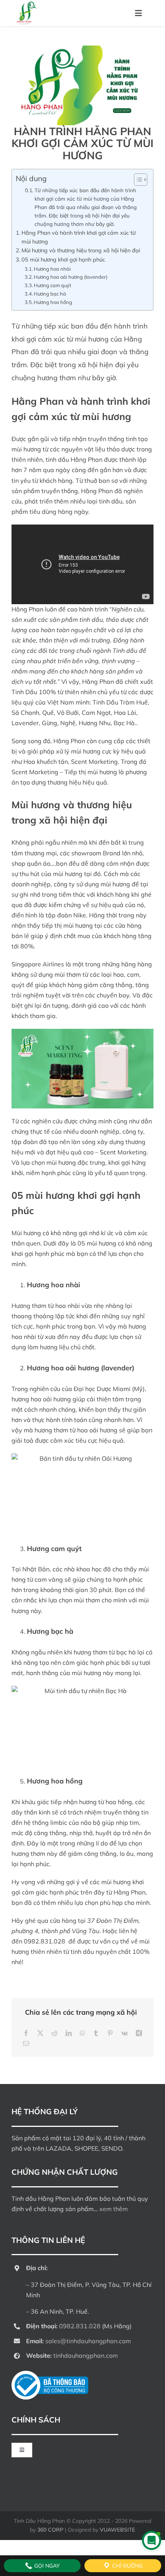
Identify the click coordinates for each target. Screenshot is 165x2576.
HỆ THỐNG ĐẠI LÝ (45, 2111)
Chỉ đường (127, 2566)
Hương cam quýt (53, 285)
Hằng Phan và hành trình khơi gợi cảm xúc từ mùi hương (78, 237)
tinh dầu (111, 501)
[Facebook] (26, 2033)
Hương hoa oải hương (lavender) (71, 277)
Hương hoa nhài (52, 269)
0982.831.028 (45, 1941)
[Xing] (139, 2033)
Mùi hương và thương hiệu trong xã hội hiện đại (81, 250)
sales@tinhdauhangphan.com (88, 2341)
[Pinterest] (110, 2033)
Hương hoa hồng (53, 302)
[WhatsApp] (82, 2033)
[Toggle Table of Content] (137, 180)
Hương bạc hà (50, 294)
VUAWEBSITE (117, 2530)
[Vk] (125, 2033)
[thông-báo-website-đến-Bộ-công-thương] (50, 2374)
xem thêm (114, 2209)
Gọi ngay (46, 2566)
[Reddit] (54, 2033)
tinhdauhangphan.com (86, 2355)
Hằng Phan (38, 401)
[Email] (26, 2044)
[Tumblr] (96, 2033)
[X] (40, 2033)
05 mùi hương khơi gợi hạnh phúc (63, 259)
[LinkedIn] (69, 2033)
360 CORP (50, 2530)
